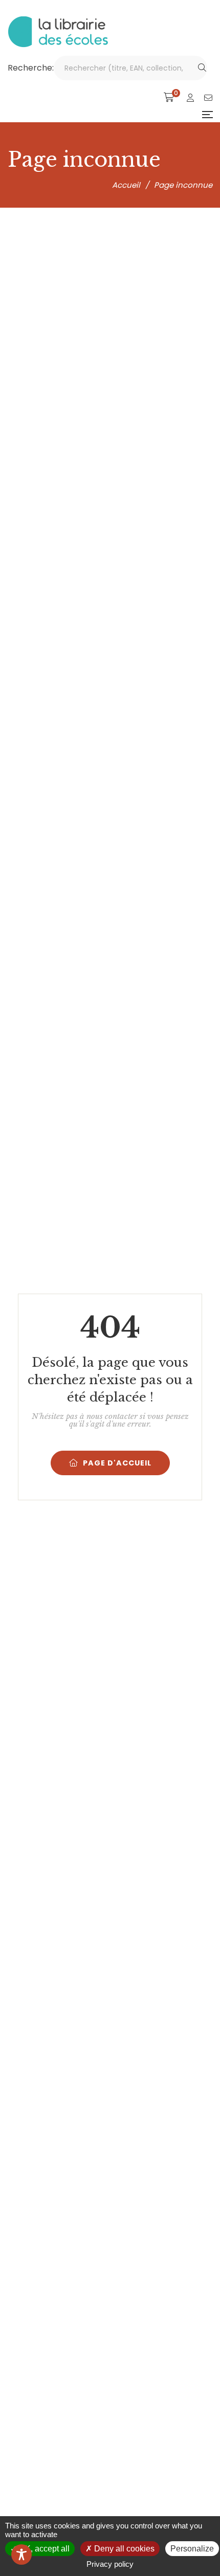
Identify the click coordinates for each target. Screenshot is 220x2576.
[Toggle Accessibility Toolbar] (21, 2555)
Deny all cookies (123, 2549)
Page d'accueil (117, 1463)
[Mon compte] (190, 98)
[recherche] (202, 68)
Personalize (192, 2549)
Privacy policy (110, 2564)
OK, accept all (43, 2549)
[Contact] (208, 98)
